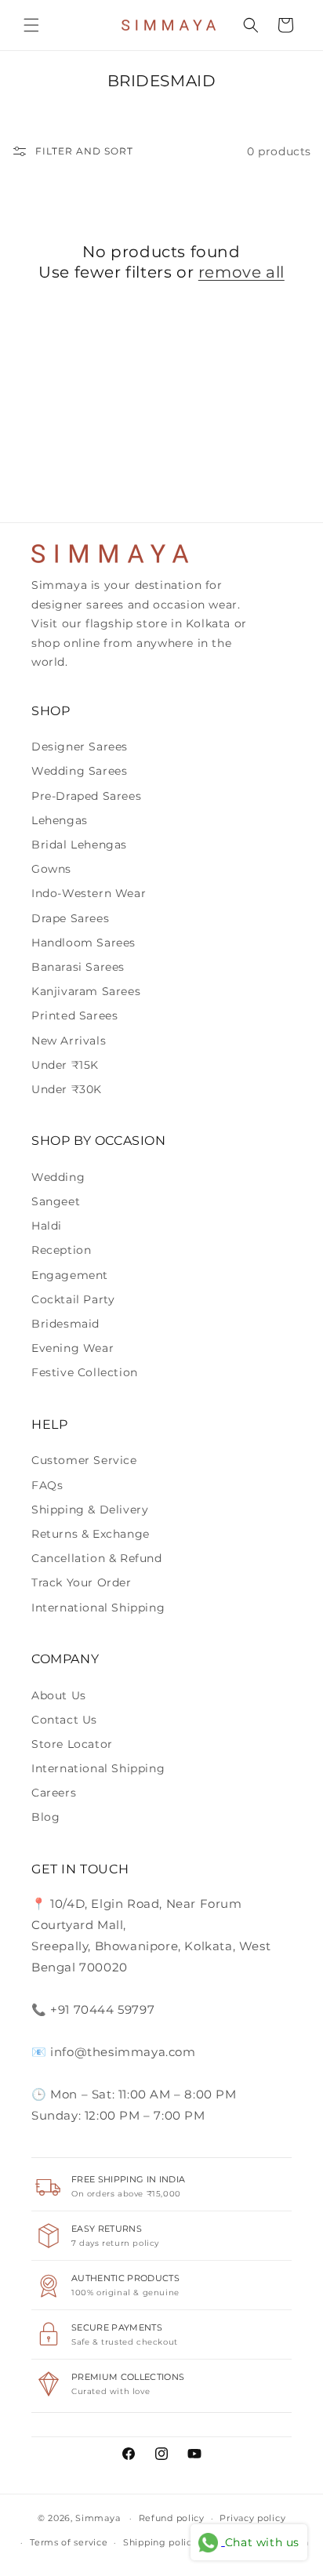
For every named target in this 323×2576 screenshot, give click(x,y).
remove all (241, 272)
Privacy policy (252, 2518)
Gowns (51, 869)
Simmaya (98, 2518)
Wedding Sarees (79, 771)
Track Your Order (82, 1582)
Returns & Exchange (91, 1534)
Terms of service (69, 2542)
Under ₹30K (67, 1089)
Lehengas (60, 820)
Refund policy (172, 2518)
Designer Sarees (80, 747)
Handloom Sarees (83, 943)
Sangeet (56, 1201)
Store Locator (72, 1744)
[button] (31, 25)
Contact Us (64, 1720)
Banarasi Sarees (78, 967)
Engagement (70, 1275)
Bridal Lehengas (79, 845)
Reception (61, 1250)
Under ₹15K (65, 1065)
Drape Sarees (70, 918)
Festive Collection (85, 1372)
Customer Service (84, 1460)
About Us (59, 1695)
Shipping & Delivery (90, 1510)
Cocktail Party (73, 1299)
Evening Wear (73, 1348)
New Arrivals (69, 1041)
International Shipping (98, 1608)
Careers (54, 1793)
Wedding (58, 1177)
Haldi (47, 1226)
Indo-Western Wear (89, 893)
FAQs (47, 1485)
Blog (45, 1817)
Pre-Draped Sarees (86, 796)
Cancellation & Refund (97, 1558)
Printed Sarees (74, 1016)
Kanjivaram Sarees (86, 991)
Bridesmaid (65, 1324)
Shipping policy (160, 2542)
